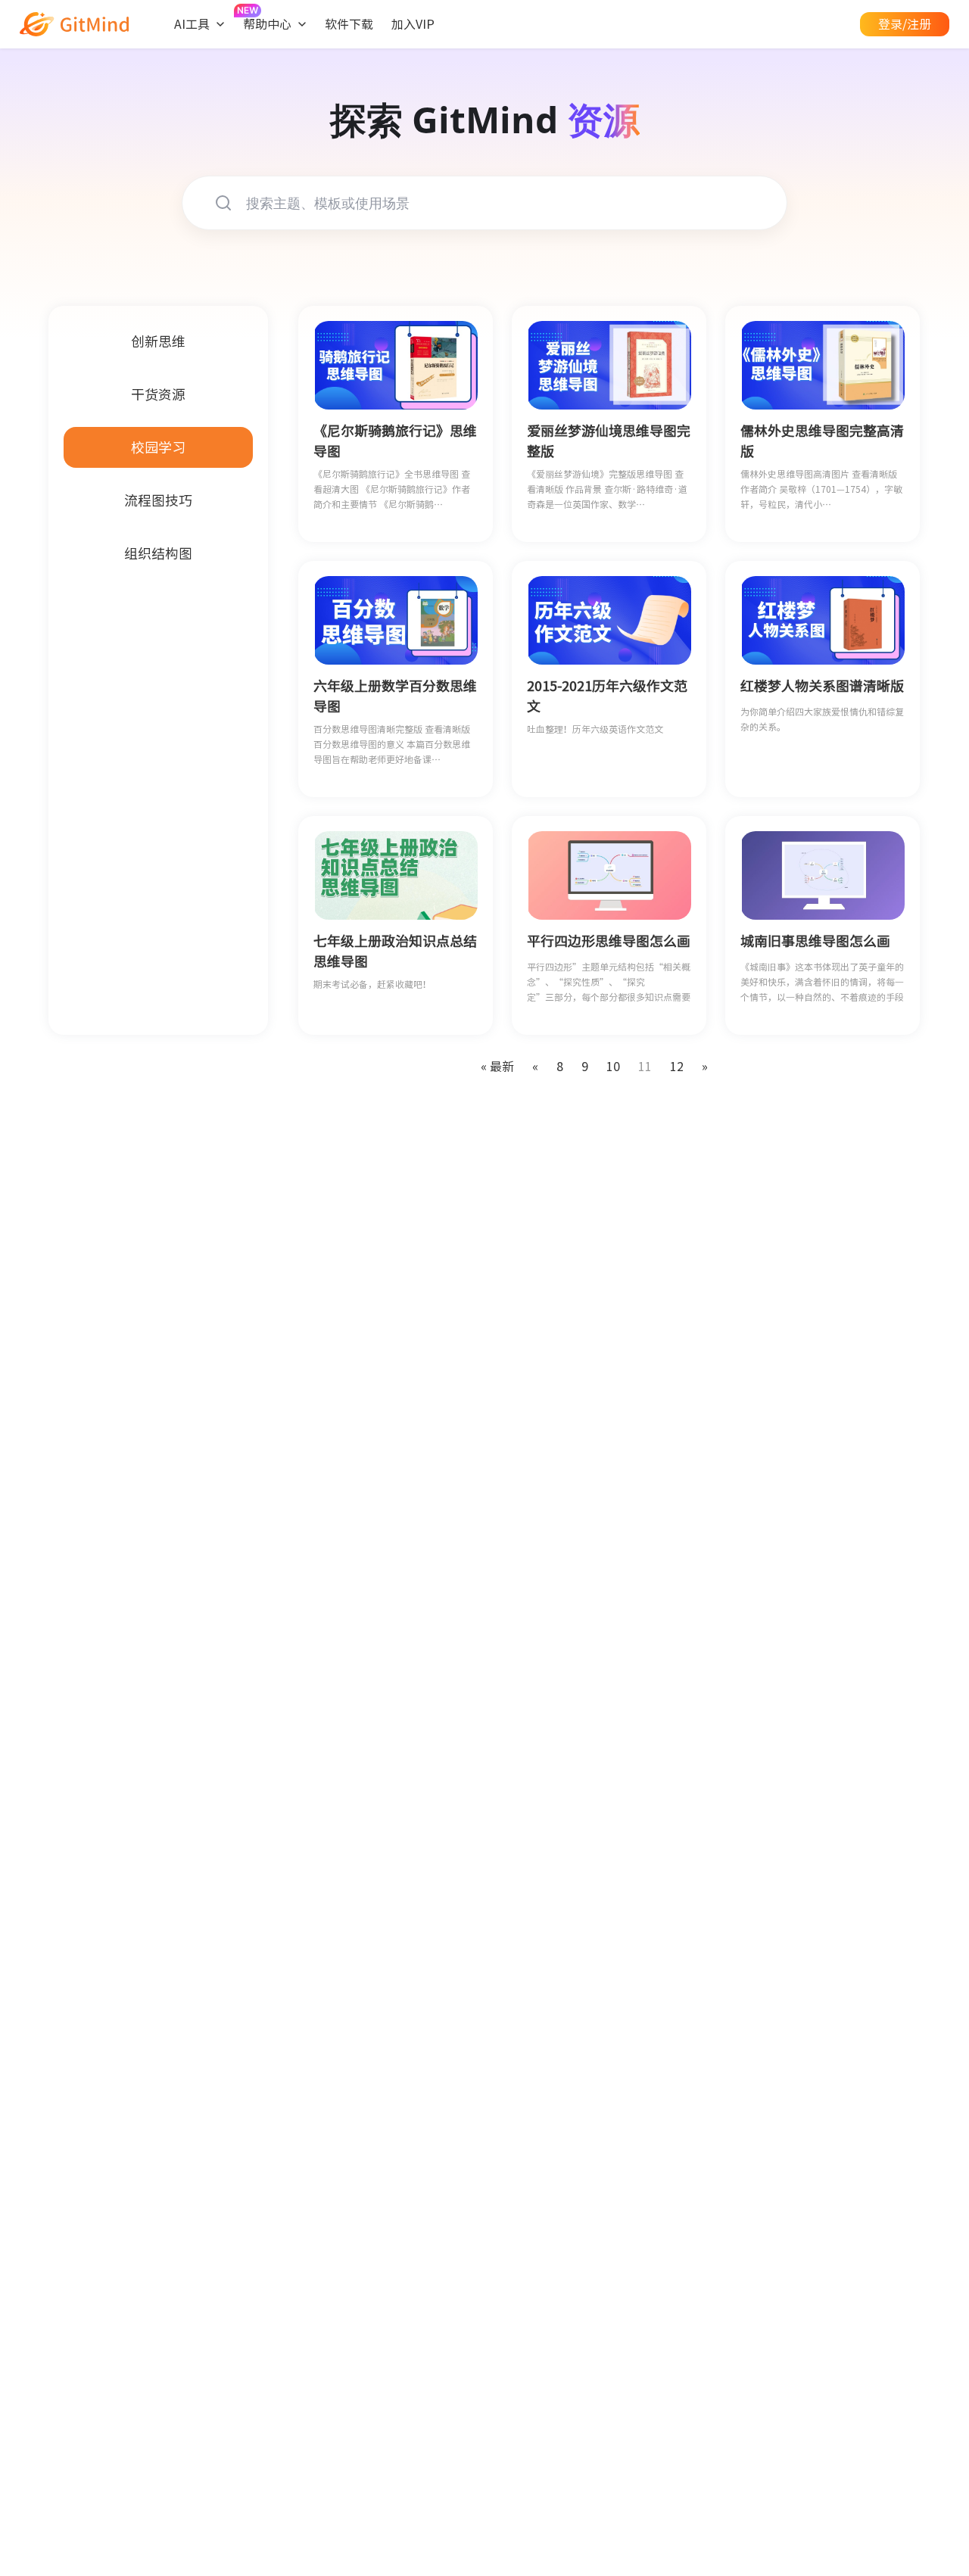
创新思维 (158, 341)
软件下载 (349, 24)
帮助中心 (267, 24)
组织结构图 (158, 553)
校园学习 (158, 447)
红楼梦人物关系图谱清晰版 (822, 686)
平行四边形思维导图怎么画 (609, 941)
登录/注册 (905, 24)
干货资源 (158, 394)
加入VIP (413, 24)
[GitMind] (74, 24)
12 (677, 1067)
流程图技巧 (158, 500)
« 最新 (497, 1067)
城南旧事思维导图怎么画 (815, 941)
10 (613, 1067)
